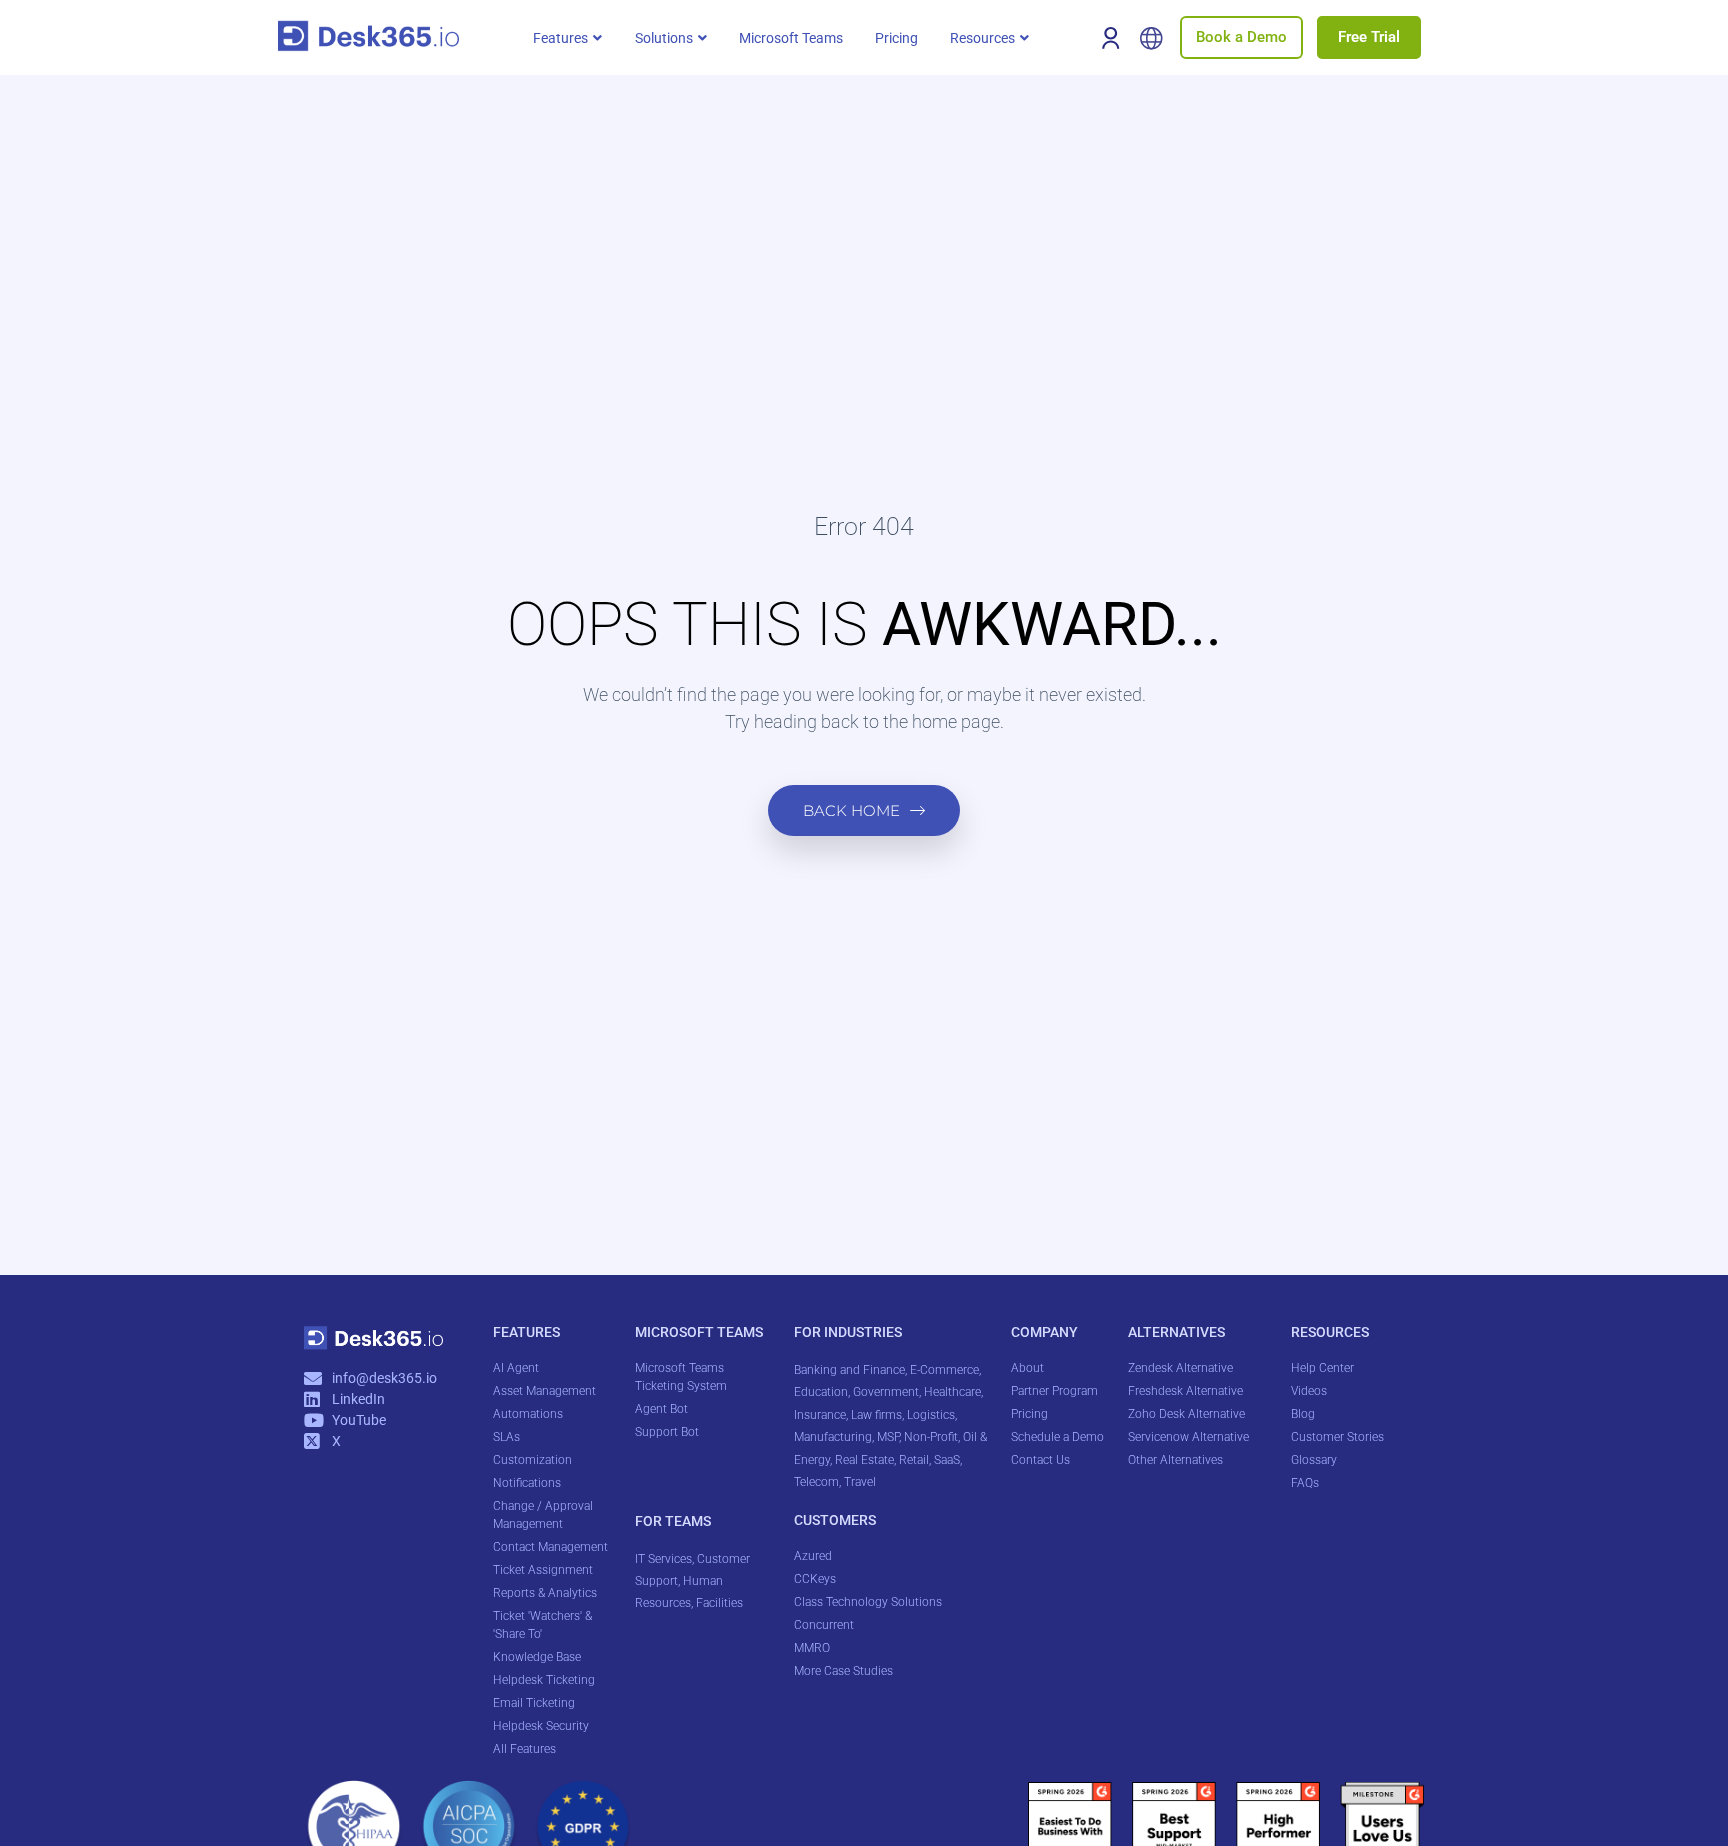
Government (886, 1392)
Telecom (816, 1482)
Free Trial (1369, 37)
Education (821, 1392)
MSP (888, 1437)
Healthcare (952, 1392)
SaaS (947, 1460)
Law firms (876, 1415)
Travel (860, 1482)
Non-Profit (931, 1437)
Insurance (820, 1415)
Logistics (931, 1415)
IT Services (663, 1559)
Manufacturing (833, 1437)
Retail (914, 1460)
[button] (567, 38)
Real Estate (864, 1460)
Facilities (721, 1603)
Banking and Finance (849, 1370)
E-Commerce (944, 1370)
